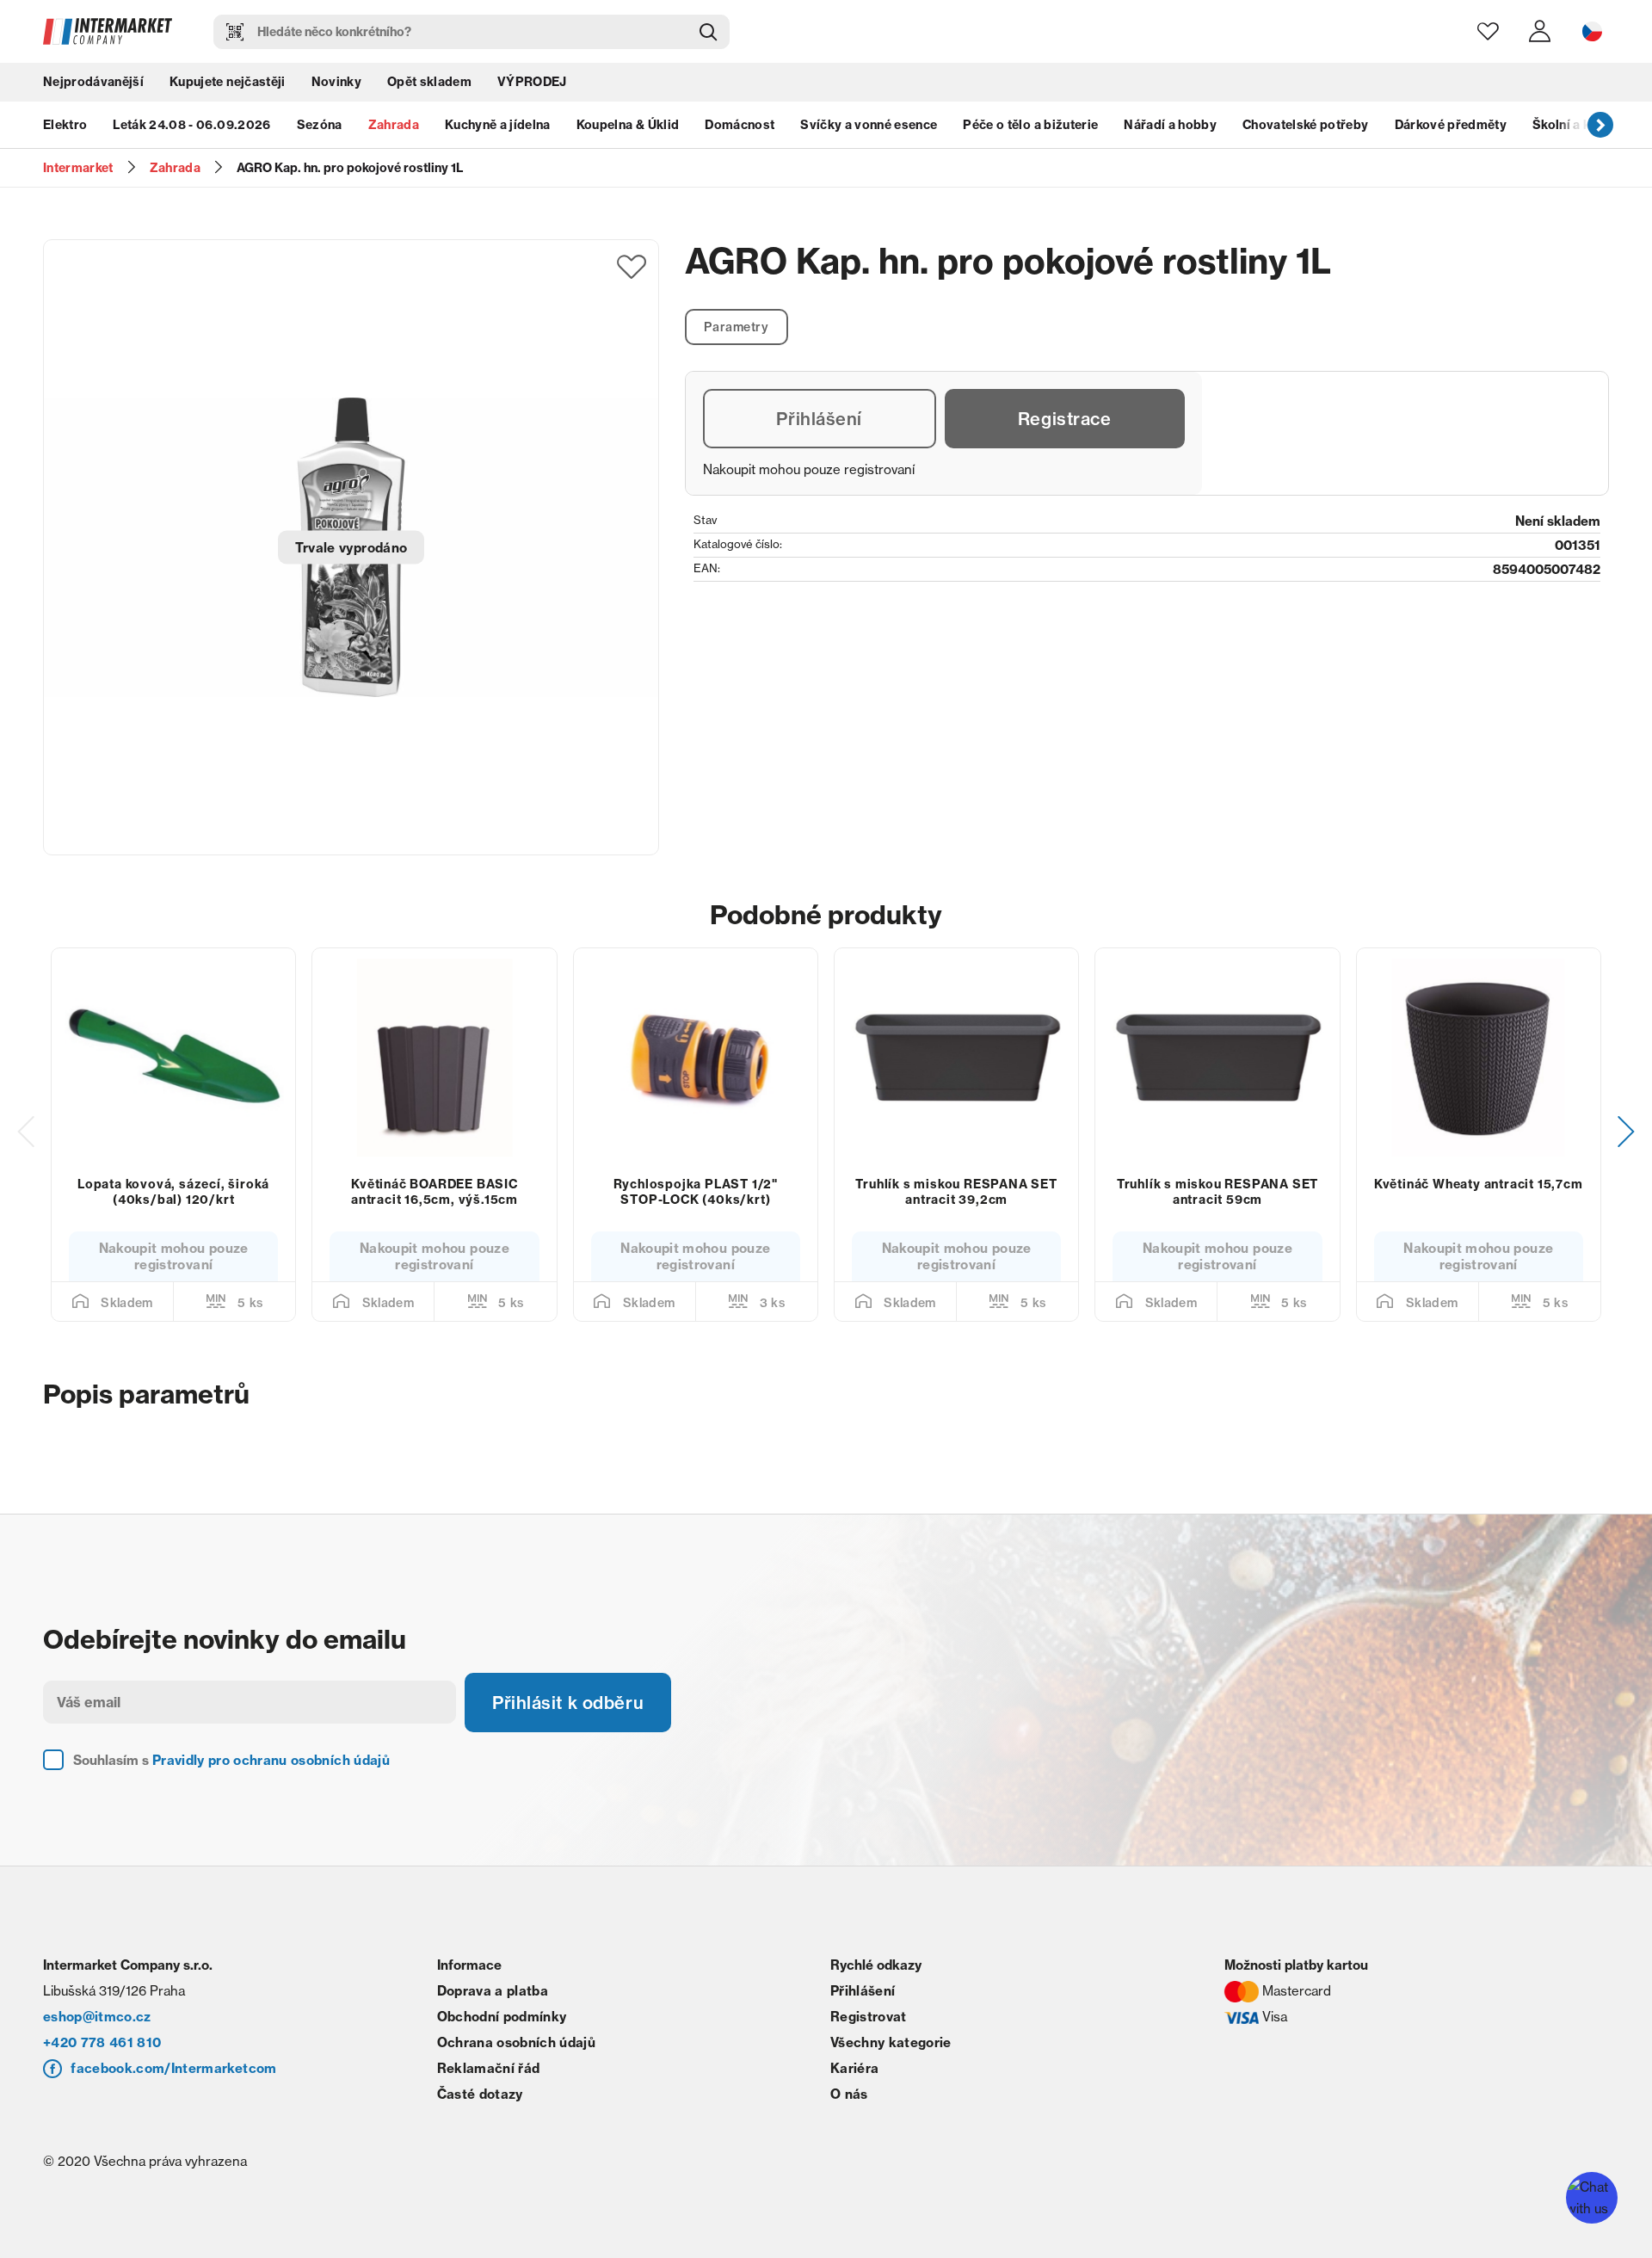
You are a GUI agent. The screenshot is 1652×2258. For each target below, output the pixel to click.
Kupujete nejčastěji (227, 82)
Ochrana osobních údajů (516, 2042)
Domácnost (740, 125)
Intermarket (78, 168)
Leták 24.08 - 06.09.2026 (191, 125)
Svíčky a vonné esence (869, 125)
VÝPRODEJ (532, 82)
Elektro (65, 125)
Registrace (1065, 419)
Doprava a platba (493, 1991)
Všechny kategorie (891, 2042)
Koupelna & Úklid (628, 125)
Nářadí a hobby (1170, 125)
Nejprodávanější (93, 82)
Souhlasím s (231, 1760)
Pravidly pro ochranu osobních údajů (271, 1760)
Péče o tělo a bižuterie (1030, 125)
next (1600, 125)
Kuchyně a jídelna (498, 125)
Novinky (336, 82)
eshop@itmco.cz (97, 2017)
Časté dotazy (480, 2094)
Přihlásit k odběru (568, 1703)
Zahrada (394, 125)
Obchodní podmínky (502, 2017)
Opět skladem (429, 82)
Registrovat (869, 2017)
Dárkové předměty (1451, 125)
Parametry (736, 327)
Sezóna (320, 125)
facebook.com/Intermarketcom (173, 2068)
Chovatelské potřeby (1305, 125)
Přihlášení (819, 419)
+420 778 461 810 (102, 2042)
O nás (849, 2094)
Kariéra (854, 2068)
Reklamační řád (489, 2068)
